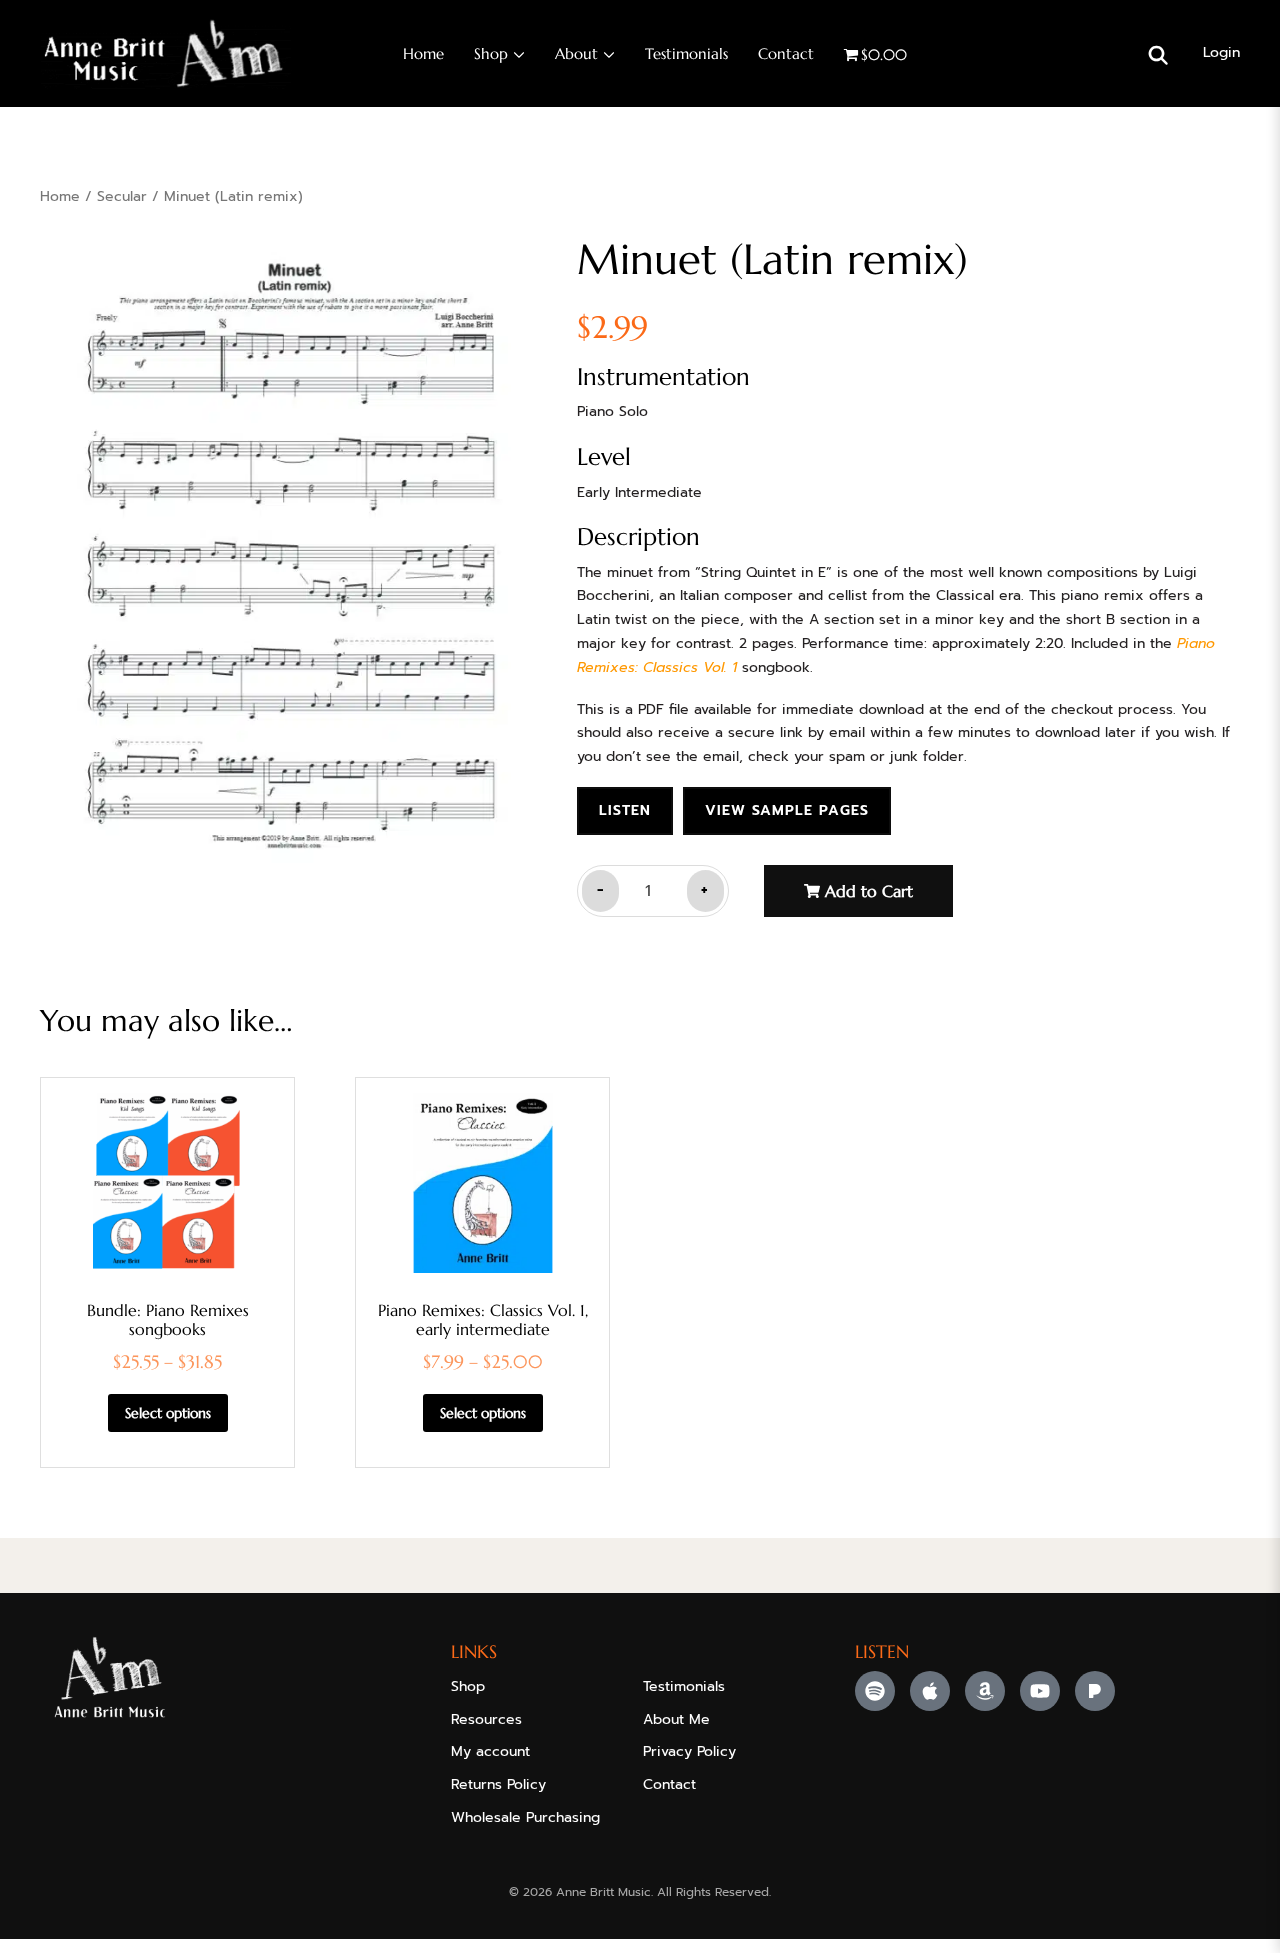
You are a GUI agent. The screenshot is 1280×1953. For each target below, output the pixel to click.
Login (1221, 52)
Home (423, 53)
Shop (491, 53)
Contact (786, 53)
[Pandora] (1095, 1691)
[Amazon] (985, 1691)
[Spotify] (875, 1691)
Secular (122, 196)
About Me (676, 1719)
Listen (625, 810)
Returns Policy (498, 1784)
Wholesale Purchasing (525, 1817)
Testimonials (686, 53)
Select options (168, 1413)
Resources (486, 1719)
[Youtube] (1040, 1691)
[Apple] (930, 1691)
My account (490, 1751)
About (576, 53)
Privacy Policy (689, 1751)
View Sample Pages (787, 810)
